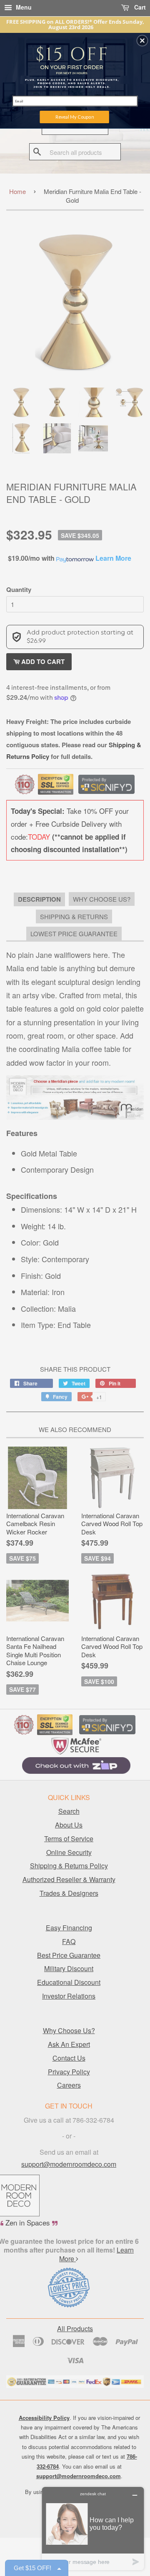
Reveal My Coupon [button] (75, 117)
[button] (142, 41)
